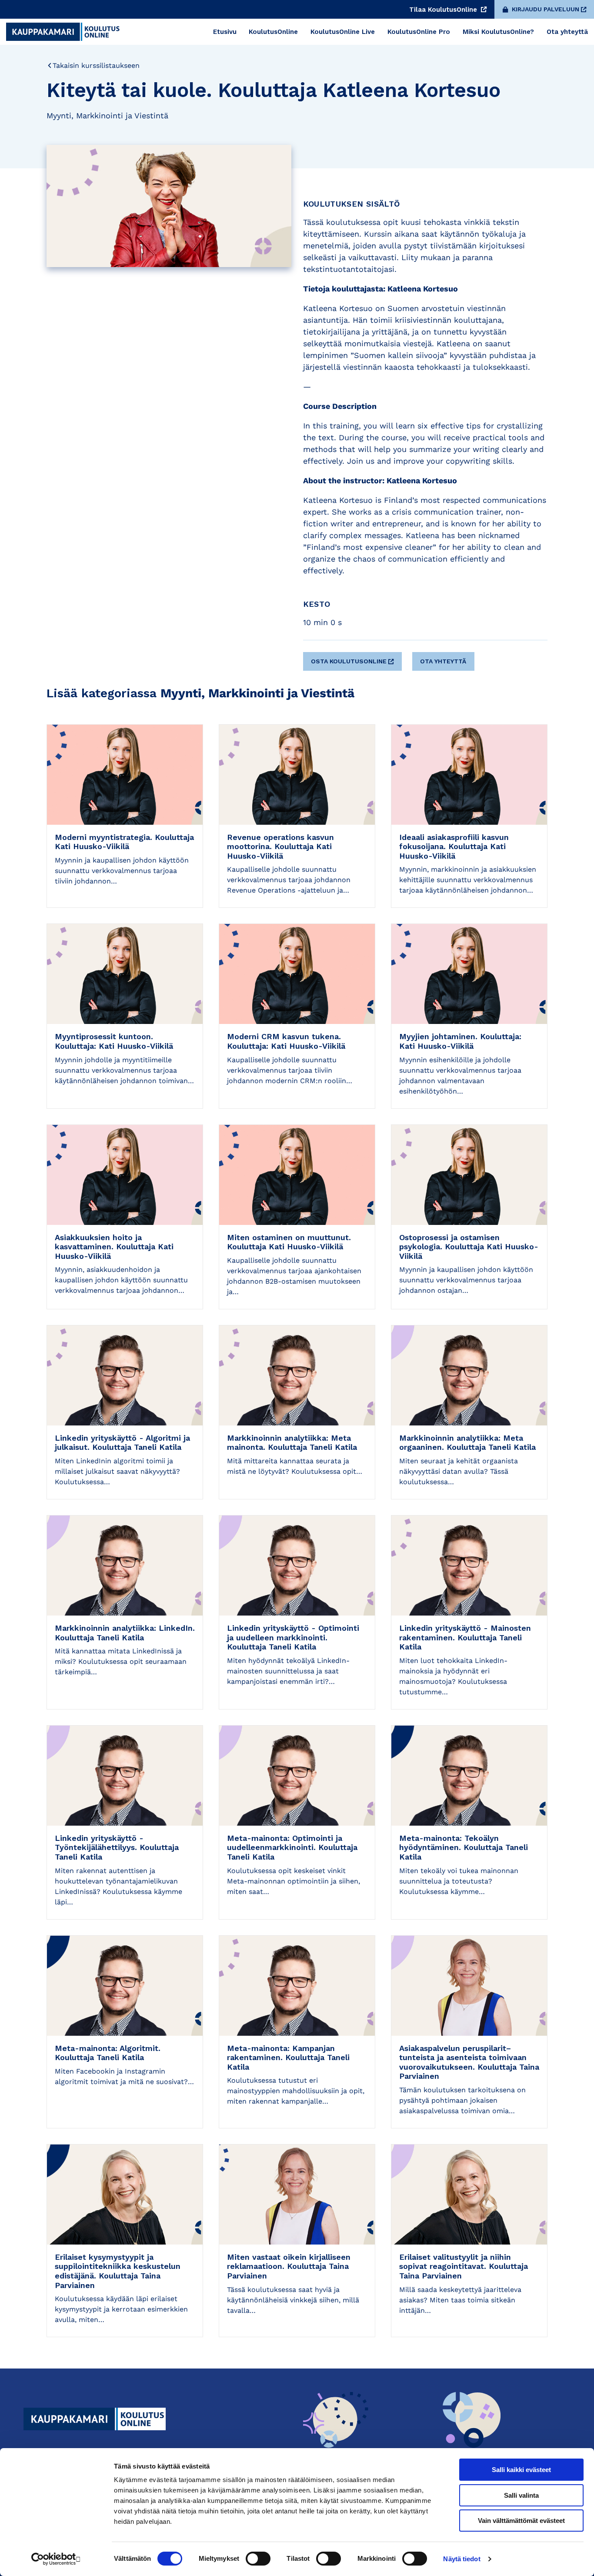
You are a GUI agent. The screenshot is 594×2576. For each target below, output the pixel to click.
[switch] (258, 2559)
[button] (354, 658)
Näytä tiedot (462, 2559)
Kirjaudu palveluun (546, 9)
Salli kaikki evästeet (521, 2470)
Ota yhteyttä (443, 661)
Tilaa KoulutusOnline (444, 10)
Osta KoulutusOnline (349, 661)
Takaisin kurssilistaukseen (96, 65)
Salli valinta (521, 2495)
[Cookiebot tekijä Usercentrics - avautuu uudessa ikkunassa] (56, 2559)
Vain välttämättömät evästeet (521, 2521)
